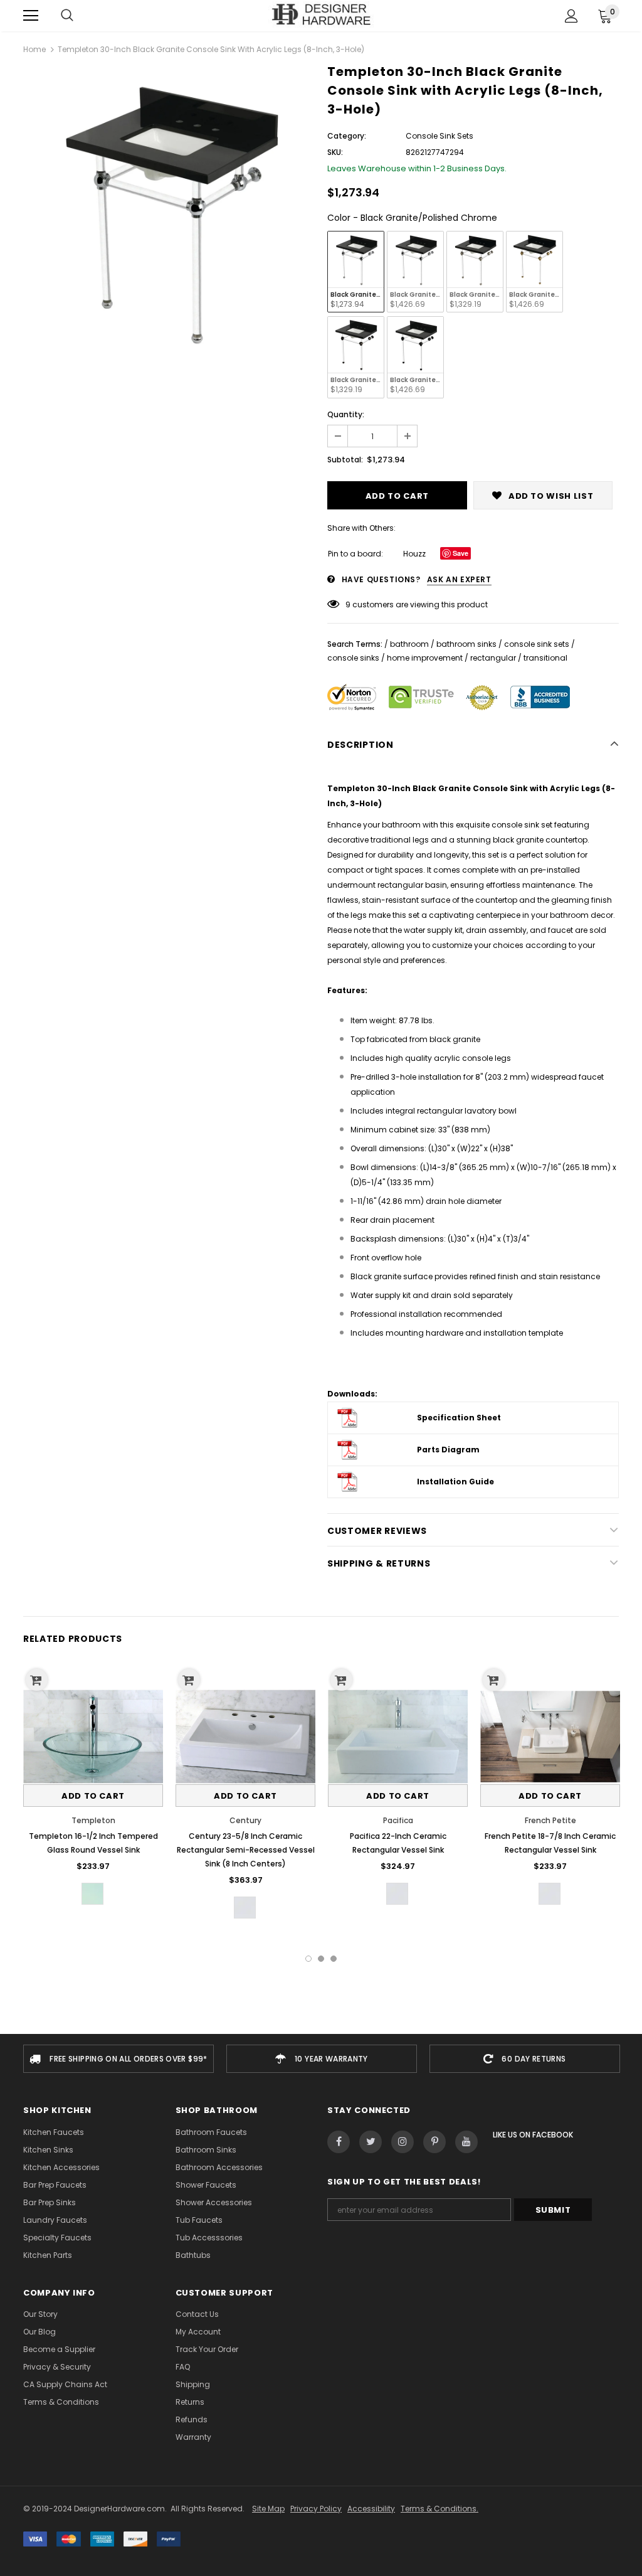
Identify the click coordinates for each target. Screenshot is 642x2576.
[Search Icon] (67, 16)
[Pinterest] (434, 2142)
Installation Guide (455, 1482)
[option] (169, 212)
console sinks (353, 658)
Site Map (268, 2509)
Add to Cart (93, 1796)
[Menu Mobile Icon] (31, 16)
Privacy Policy (316, 2509)
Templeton (93, 1820)
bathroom (409, 644)
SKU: (335, 152)
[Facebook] (339, 2142)
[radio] (356, 272)
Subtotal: (345, 460)
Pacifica (398, 1820)
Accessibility (371, 2509)
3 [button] (334, 1959)
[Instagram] (403, 2142)
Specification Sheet (459, 1418)
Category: (347, 136)
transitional (545, 658)
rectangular (493, 658)
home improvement (425, 658)
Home (34, 49)
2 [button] (321, 1959)
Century (245, 1820)
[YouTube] (466, 2142)
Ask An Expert (459, 579)
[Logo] (321, 15)
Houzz (414, 554)
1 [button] (308, 1959)
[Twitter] (371, 2142)
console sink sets (537, 644)
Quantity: (346, 414)
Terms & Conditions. (439, 2509)
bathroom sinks (466, 644)
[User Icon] (571, 16)
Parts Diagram (448, 1450)
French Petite (550, 1820)
